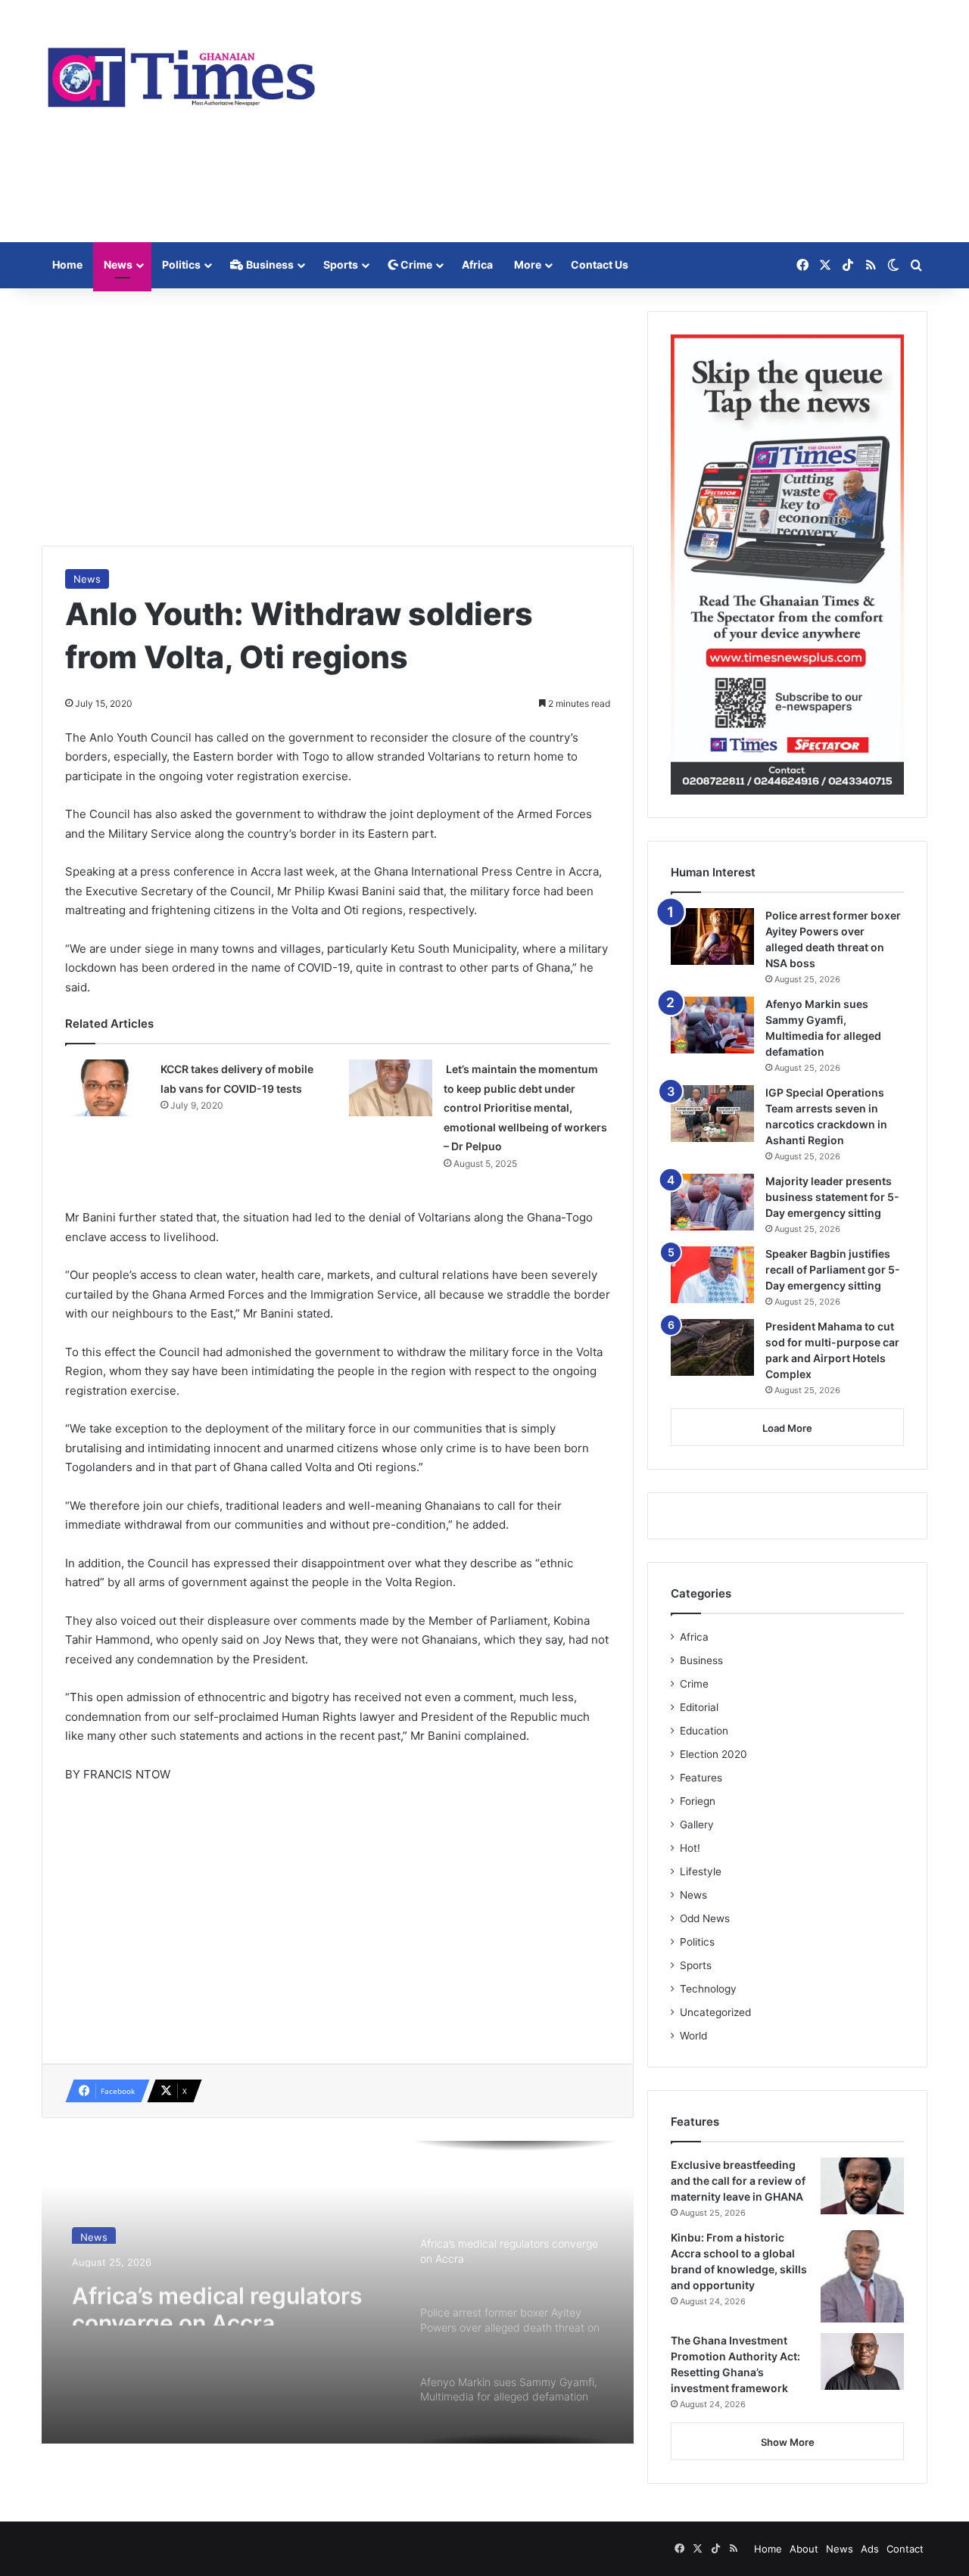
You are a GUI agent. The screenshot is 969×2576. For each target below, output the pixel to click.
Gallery (697, 1825)
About (804, 2549)
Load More (787, 1428)
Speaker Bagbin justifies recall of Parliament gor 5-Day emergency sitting (833, 1269)
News (118, 264)
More (528, 264)
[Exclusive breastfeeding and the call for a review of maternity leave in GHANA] (862, 2186)
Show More (788, 2442)
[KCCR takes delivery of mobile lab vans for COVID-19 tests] (107, 1088)
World (693, 2036)
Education (704, 1731)
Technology (708, 1989)
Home (67, 264)
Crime (415, 264)
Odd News (705, 1918)
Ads (870, 2549)
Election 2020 (714, 1754)
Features (701, 1778)
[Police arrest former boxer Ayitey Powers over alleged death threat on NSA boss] (712, 936)
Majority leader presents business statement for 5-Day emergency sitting (832, 1197)
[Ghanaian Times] (182, 73)
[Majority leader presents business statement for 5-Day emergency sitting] (712, 1202)
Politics (181, 264)
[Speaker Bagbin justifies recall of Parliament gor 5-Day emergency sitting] (712, 1275)
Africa (477, 264)
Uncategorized (715, 2012)
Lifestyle (701, 1871)
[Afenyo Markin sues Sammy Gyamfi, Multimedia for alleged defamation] (712, 1025)
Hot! (690, 1848)
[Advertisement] (636, 121)
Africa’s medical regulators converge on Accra (217, 2298)
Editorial (699, 1707)
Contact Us (600, 264)
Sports (341, 264)
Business (269, 264)
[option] (338, 2292)
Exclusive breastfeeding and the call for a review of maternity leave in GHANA (738, 2181)
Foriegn (698, 1801)
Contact (905, 2549)
